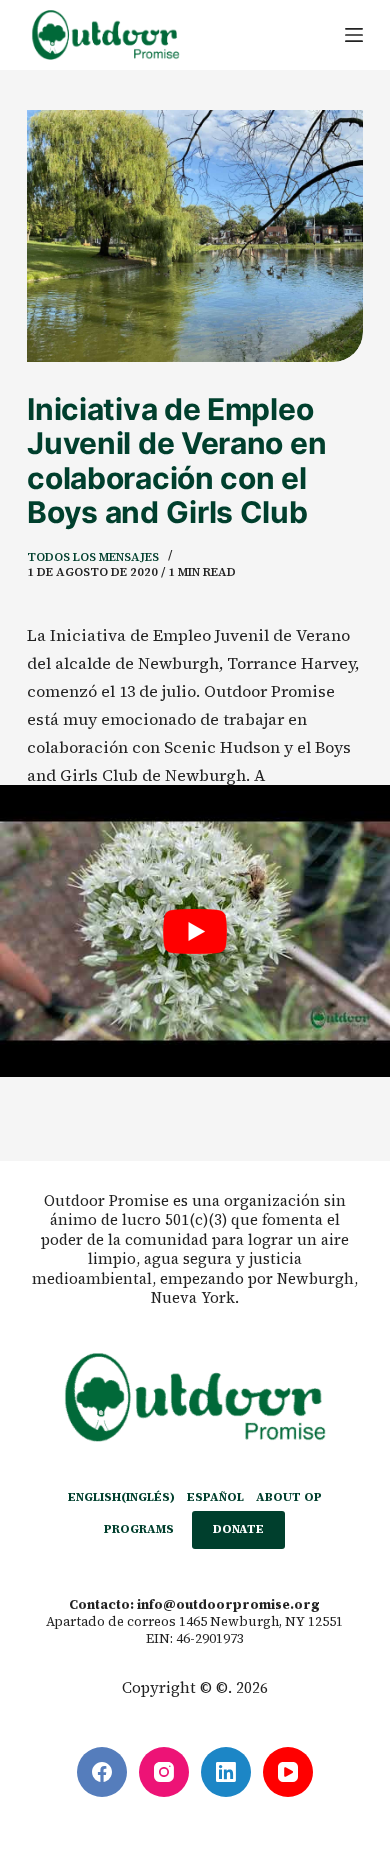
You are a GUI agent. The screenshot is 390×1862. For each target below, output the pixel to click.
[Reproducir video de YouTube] (195, 931)
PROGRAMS (139, 1529)
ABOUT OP (289, 1497)
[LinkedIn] (226, 1772)
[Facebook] (102, 1772)
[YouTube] (288, 1772)
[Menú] (354, 35)
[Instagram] (164, 1772)
